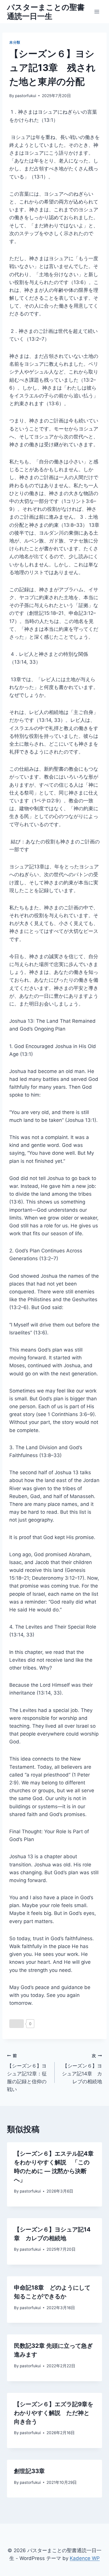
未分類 (15, 42)
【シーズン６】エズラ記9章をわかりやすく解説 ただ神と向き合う (54, 2413)
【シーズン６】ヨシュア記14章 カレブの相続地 (82, 2069)
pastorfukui (26, 96)
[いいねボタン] (17, 2024)
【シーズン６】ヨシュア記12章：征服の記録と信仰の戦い (27, 2073)
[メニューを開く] (97, 11)
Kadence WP (85, 2558)
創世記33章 (29, 2471)
